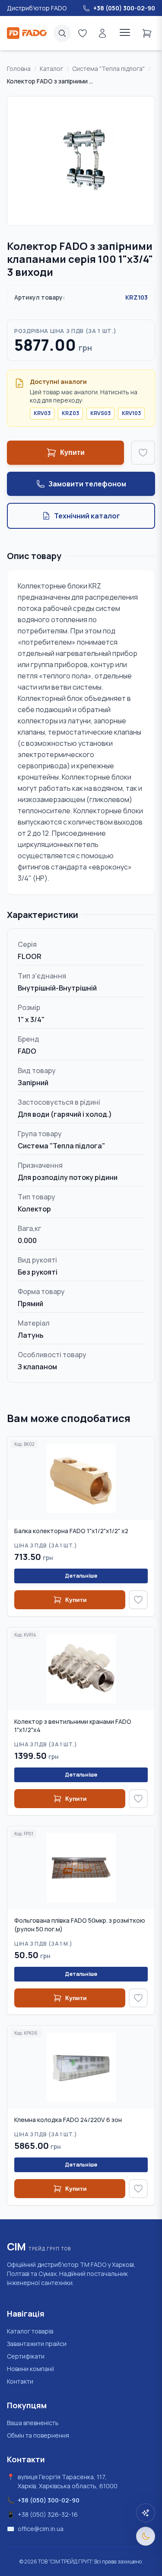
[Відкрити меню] (125, 33)
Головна (19, 69)
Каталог (51, 69)
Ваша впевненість (33, 2423)
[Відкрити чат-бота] (146, 2513)
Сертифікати (26, 2356)
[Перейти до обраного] (83, 33)
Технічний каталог (87, 516)
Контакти (20, 2381)
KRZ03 (70, 413)
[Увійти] (102, 33)
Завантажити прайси (37, 2344)
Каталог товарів (30, 2331)
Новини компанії (30, 2369)
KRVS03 (100, 413)
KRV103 (131, 413)
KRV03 (42, 413)
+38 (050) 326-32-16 (48, 2514)
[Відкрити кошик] (147, 33)
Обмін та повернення (38, 2435)
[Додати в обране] (143, 453)
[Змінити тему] (146, 2536)
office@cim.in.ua (41, 2529)
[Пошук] (62, 33)
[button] (81, 161)
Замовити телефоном (87, 484)
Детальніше (81, 1576)
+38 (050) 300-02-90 (49, 2500)
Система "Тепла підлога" (108, 69)
